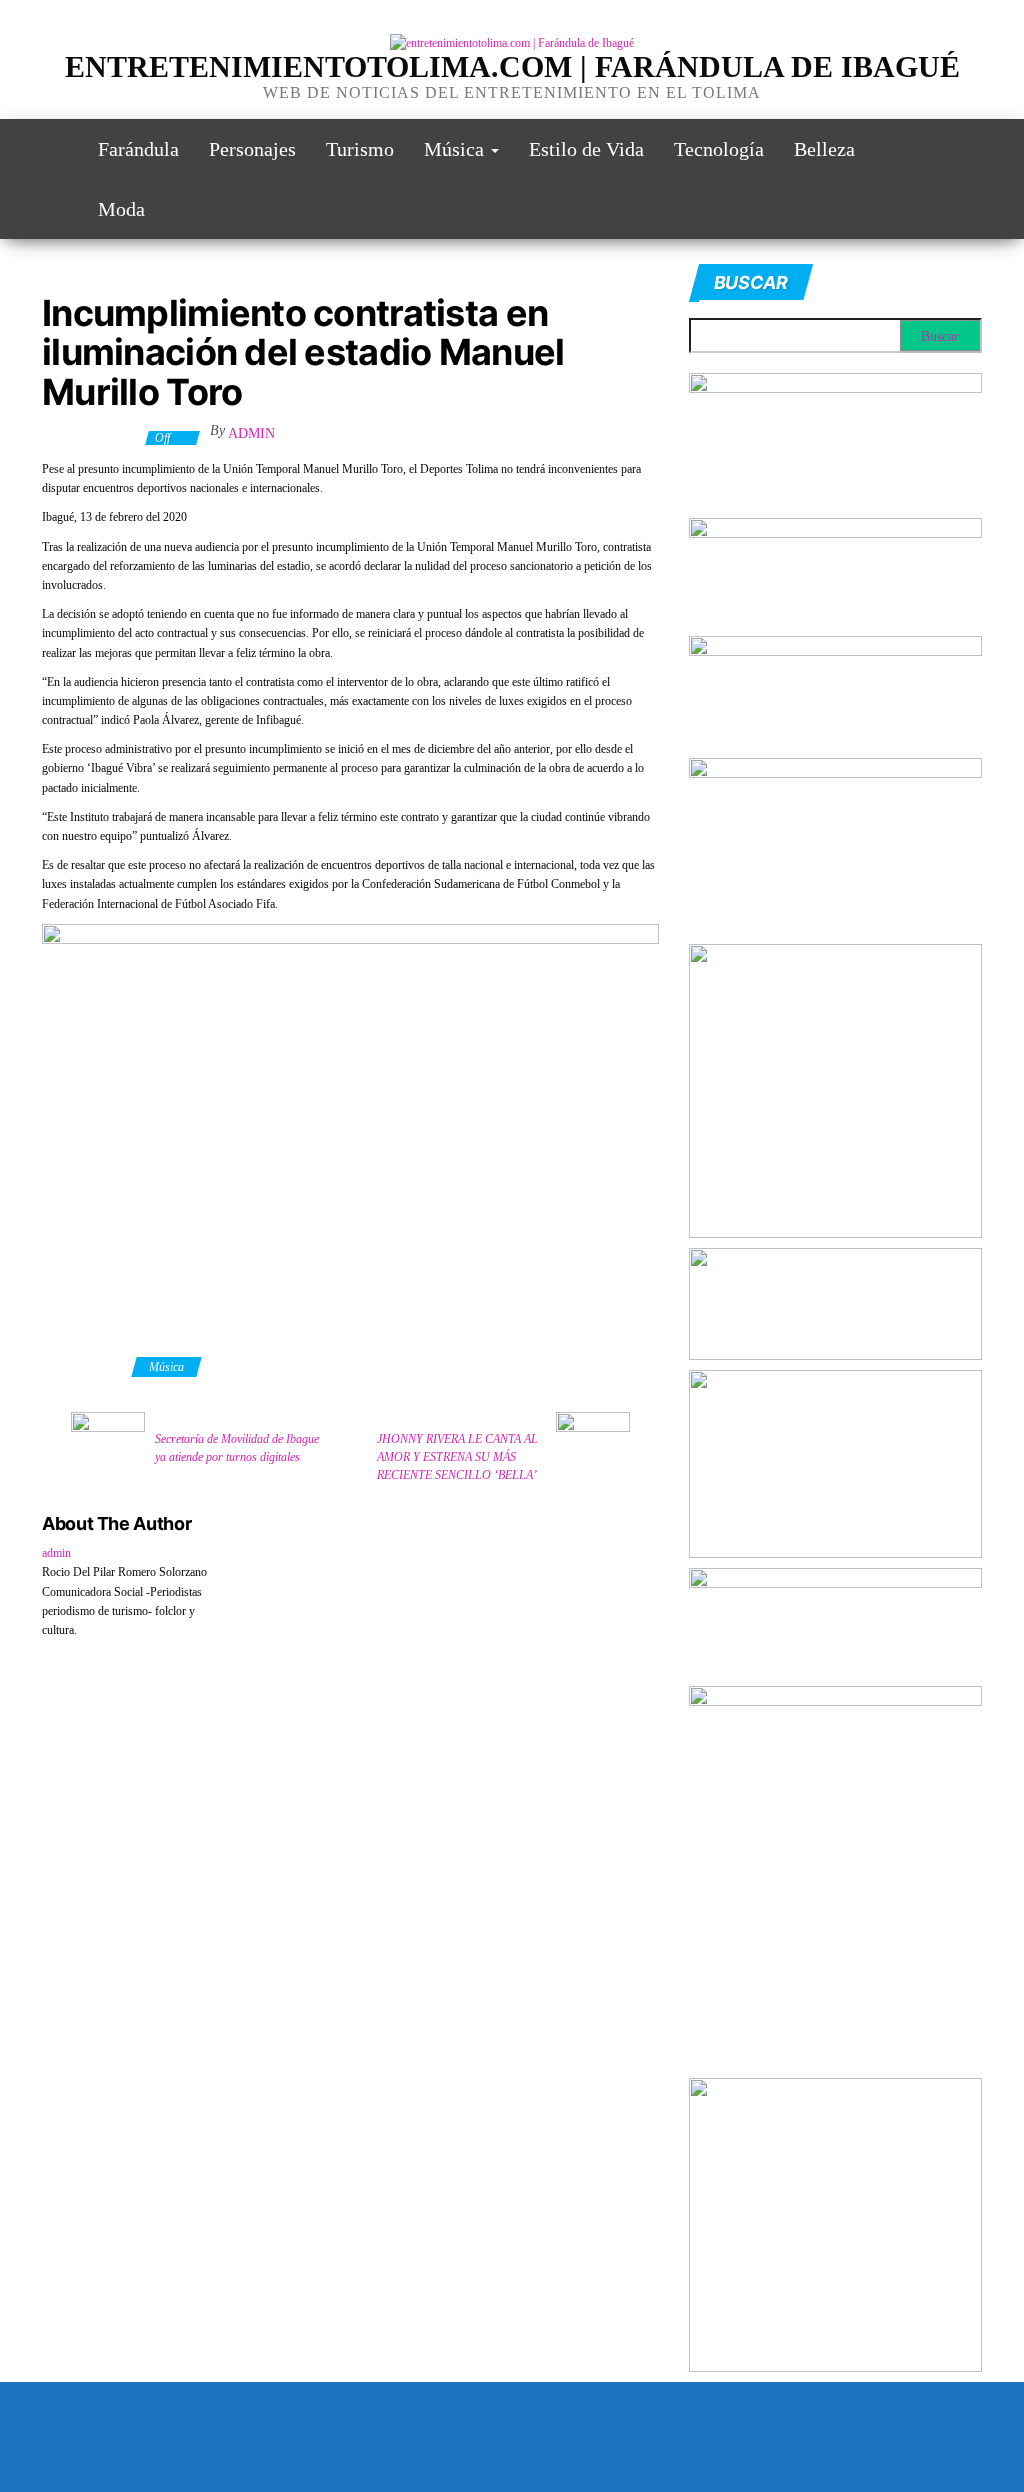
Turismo (360, 149)
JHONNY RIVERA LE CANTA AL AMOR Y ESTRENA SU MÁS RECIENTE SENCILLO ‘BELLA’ (457, 1457)
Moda (121, 209)
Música (456, 149)
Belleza (824, 149)
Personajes (252, 149)
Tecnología (719, 149)
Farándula (138, 149)
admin (251, 433)
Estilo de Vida (586, 149)
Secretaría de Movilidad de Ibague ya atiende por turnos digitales (237, 1448)
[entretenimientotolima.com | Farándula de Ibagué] (55, 149)
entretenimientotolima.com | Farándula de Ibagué (512, 66)
